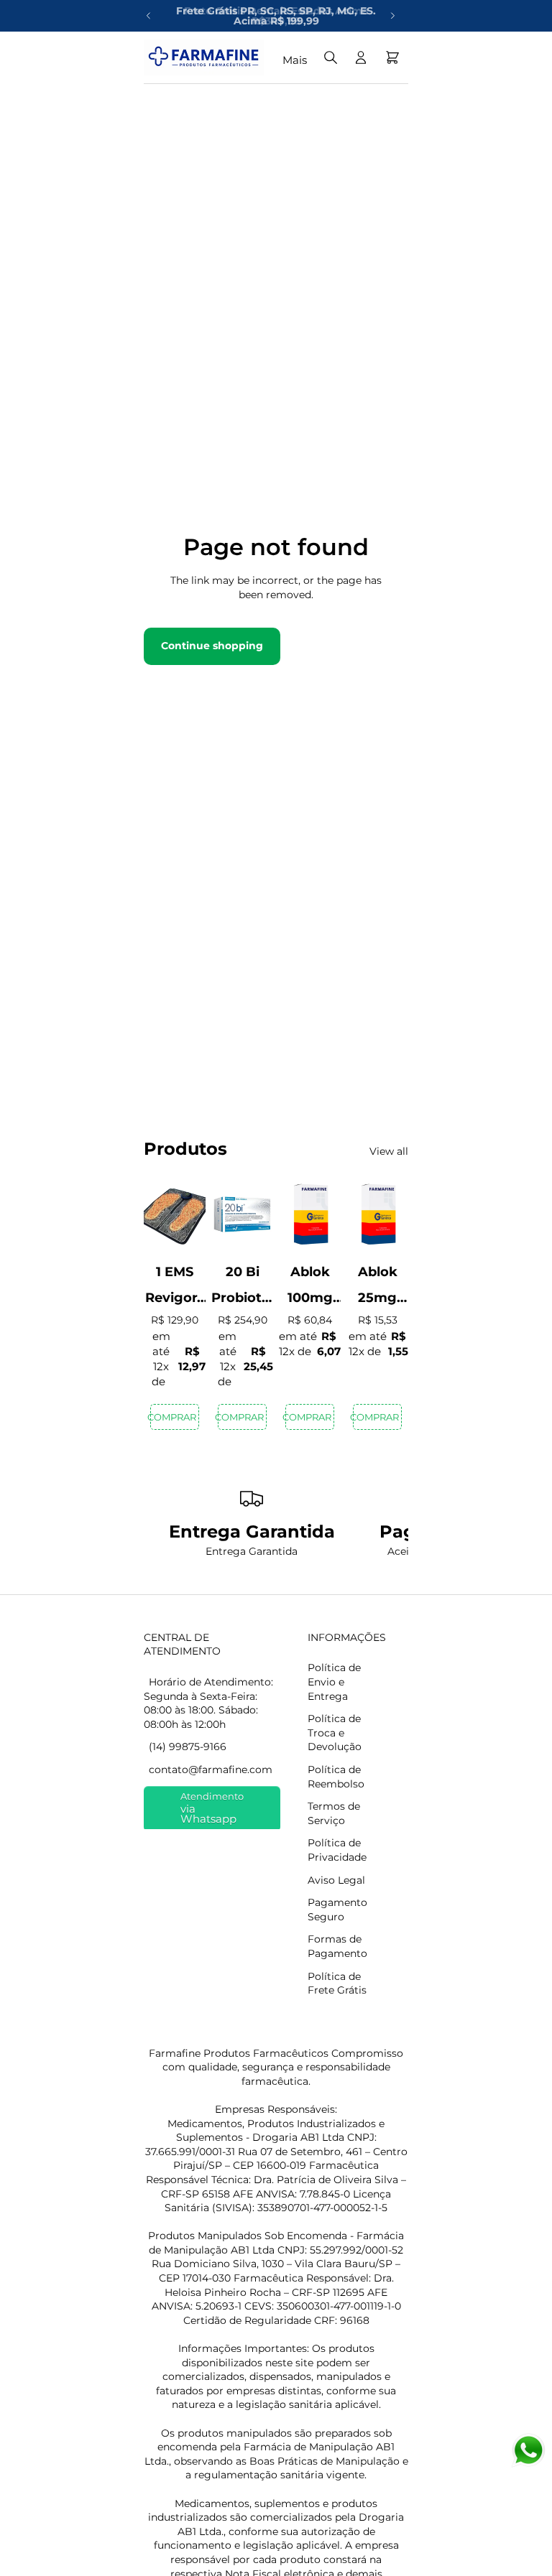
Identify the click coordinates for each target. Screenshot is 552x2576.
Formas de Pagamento (337, 1946)
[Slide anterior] (149, 16)
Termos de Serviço (334, 1813)
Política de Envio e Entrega (334, 1682)
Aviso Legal (336, 1880)
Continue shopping (212, 646)
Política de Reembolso (336, 1777)
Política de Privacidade (337, 1850)
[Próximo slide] (392, 16)
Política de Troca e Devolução (335, 1733)
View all (389, 1151)
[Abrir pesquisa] (331, 57)
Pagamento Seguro (337, 1910)
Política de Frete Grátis (337, 1984)
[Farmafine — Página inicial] (204, 57)
